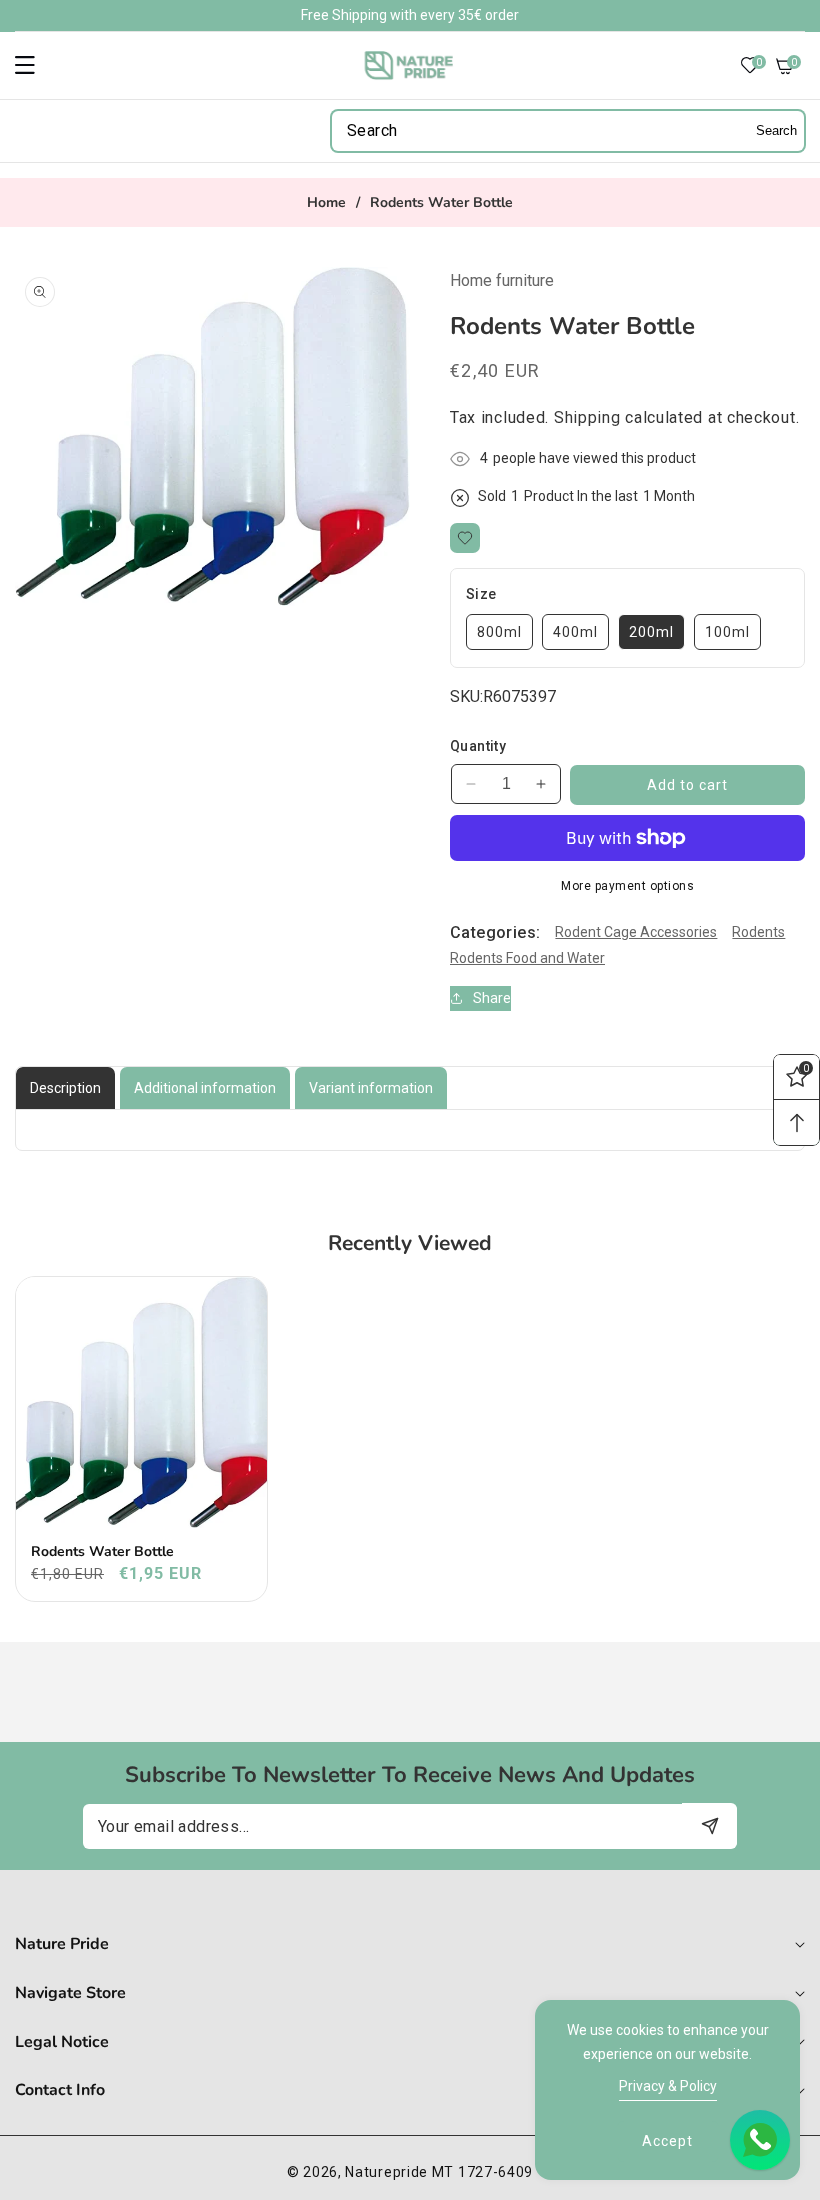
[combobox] (568, 131)
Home (326, 203)
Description (65, 1088)
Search (776, 130)
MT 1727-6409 (482, 2172)
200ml (651, 632)
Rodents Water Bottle (102, 1552)
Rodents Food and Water (527, 958)
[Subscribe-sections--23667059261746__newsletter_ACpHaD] (709, 1825)
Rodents (758, 932)
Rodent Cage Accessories (636, 932)
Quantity (478, 746)
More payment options (627, 886)
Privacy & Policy (668, 2086)
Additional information (205, 1088)
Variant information (371, 1088)
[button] (37, 65)
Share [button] (492, 998)
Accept (667, 2141)
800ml (499, 632)
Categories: (495, 932)
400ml (575, 632)
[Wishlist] (465, 538)
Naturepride (386, 2172)
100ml (727, 632)
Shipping (587, 417)
